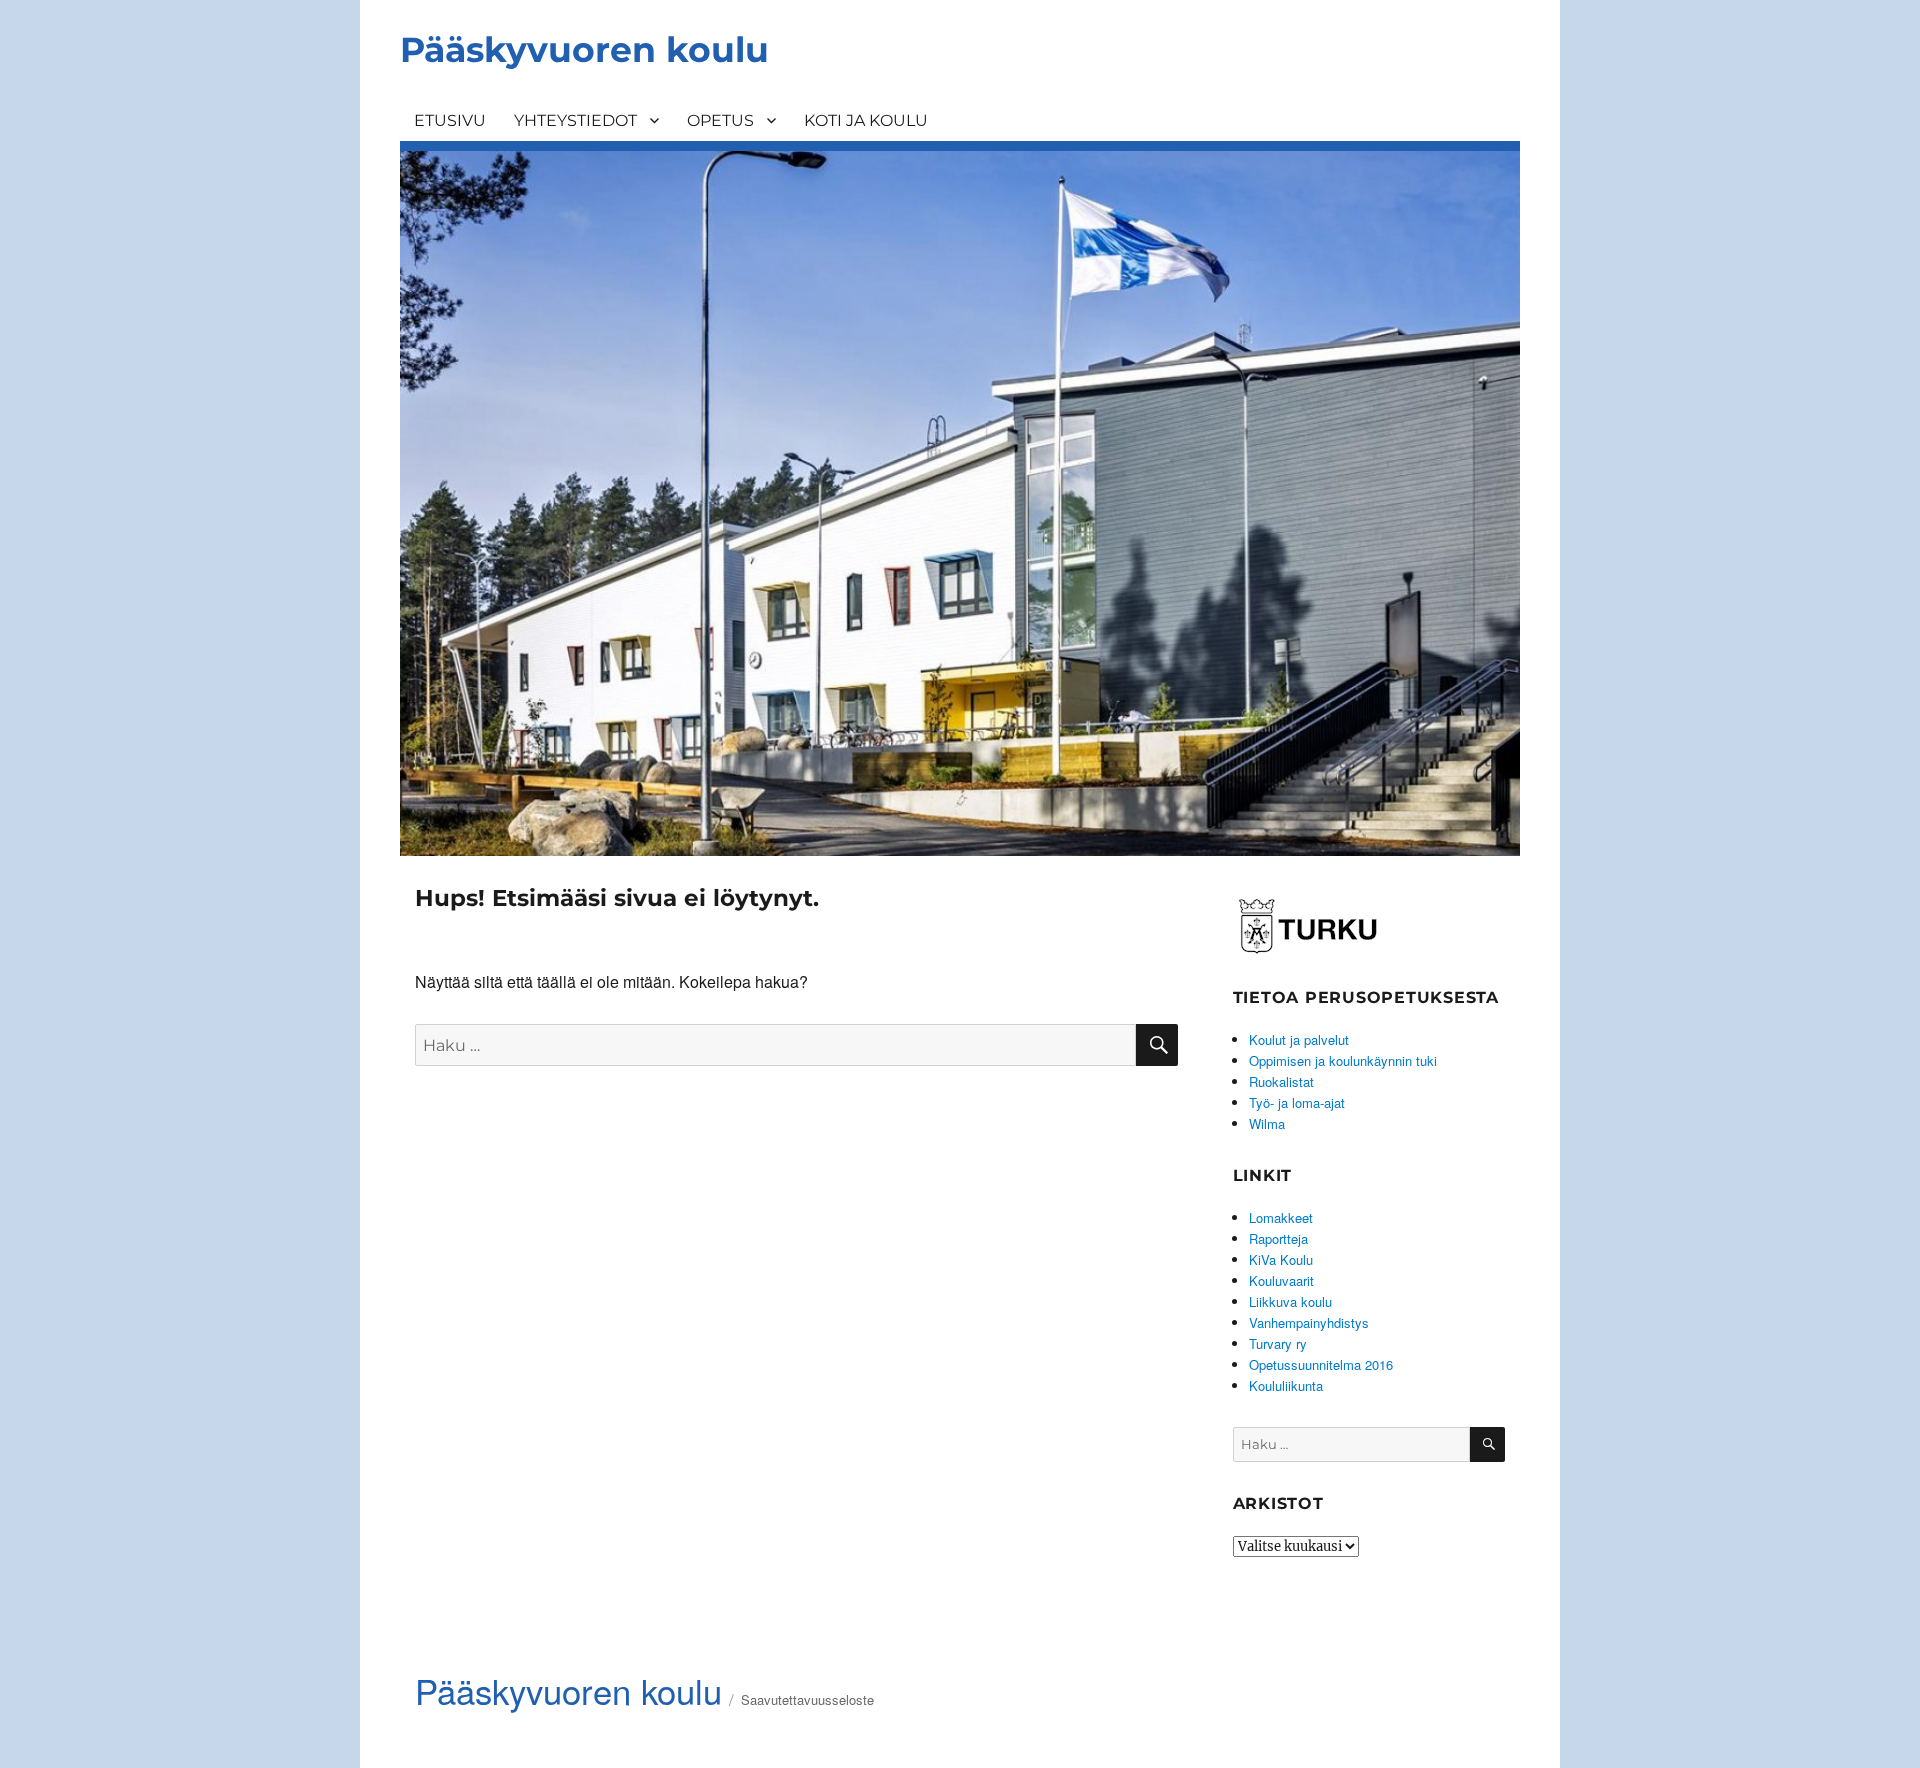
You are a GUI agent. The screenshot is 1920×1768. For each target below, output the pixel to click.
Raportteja (1278, 1238)
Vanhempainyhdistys (1309, 1322)
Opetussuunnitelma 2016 (1321, 1364)
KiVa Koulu (1281, 1259)
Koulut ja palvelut (1299, 1039)
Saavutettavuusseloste (807, 1699)
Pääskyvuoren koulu (584, 49)
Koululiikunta (1286, 1385)
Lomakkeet (1281, 1217)
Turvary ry (1278, 1343)
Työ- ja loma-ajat (1297, 1102)
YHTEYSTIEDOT (575, 120)
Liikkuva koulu (1290, 1301)
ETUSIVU (450, 120)
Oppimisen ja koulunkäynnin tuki (1343, 1060)
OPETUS (720, 120)
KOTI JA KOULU (866, 120)
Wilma (1267, 1123)
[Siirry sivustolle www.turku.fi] (1308, 922)
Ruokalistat (1281, 1081)
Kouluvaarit (1281, 1280)
